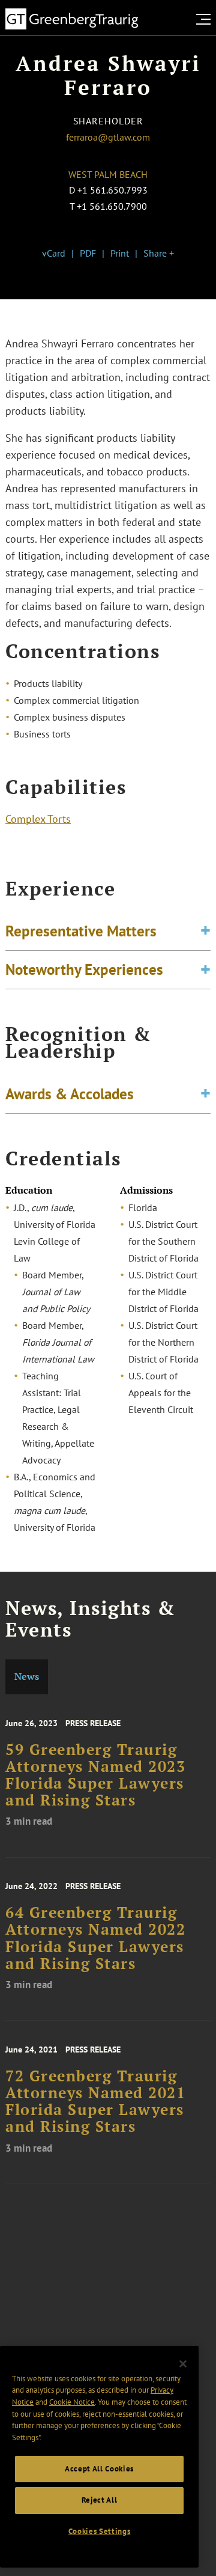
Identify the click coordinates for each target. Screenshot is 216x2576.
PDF (88, 253)
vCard (54, 253)
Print (120, 253)
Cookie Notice (72, 2402)
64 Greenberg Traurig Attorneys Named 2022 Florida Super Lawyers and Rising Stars (95, 1938)
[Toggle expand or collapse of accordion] (205, 931)
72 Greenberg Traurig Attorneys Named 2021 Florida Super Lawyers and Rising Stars (95, 2101)
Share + (159, 253)
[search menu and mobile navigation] (206, 19)
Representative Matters (81, 931)
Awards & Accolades (70, 1094)
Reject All (100, 2500)
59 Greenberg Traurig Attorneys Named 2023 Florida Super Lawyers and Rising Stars (95, 1775)
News (27, 1677)
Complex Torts (38, 819)
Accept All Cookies (99, 2469)
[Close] (183, 2364)
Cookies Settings (100, 2531)
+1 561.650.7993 (112, 190)
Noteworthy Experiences (84, 969)
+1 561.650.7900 (112, 206)
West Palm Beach (108, 174)
